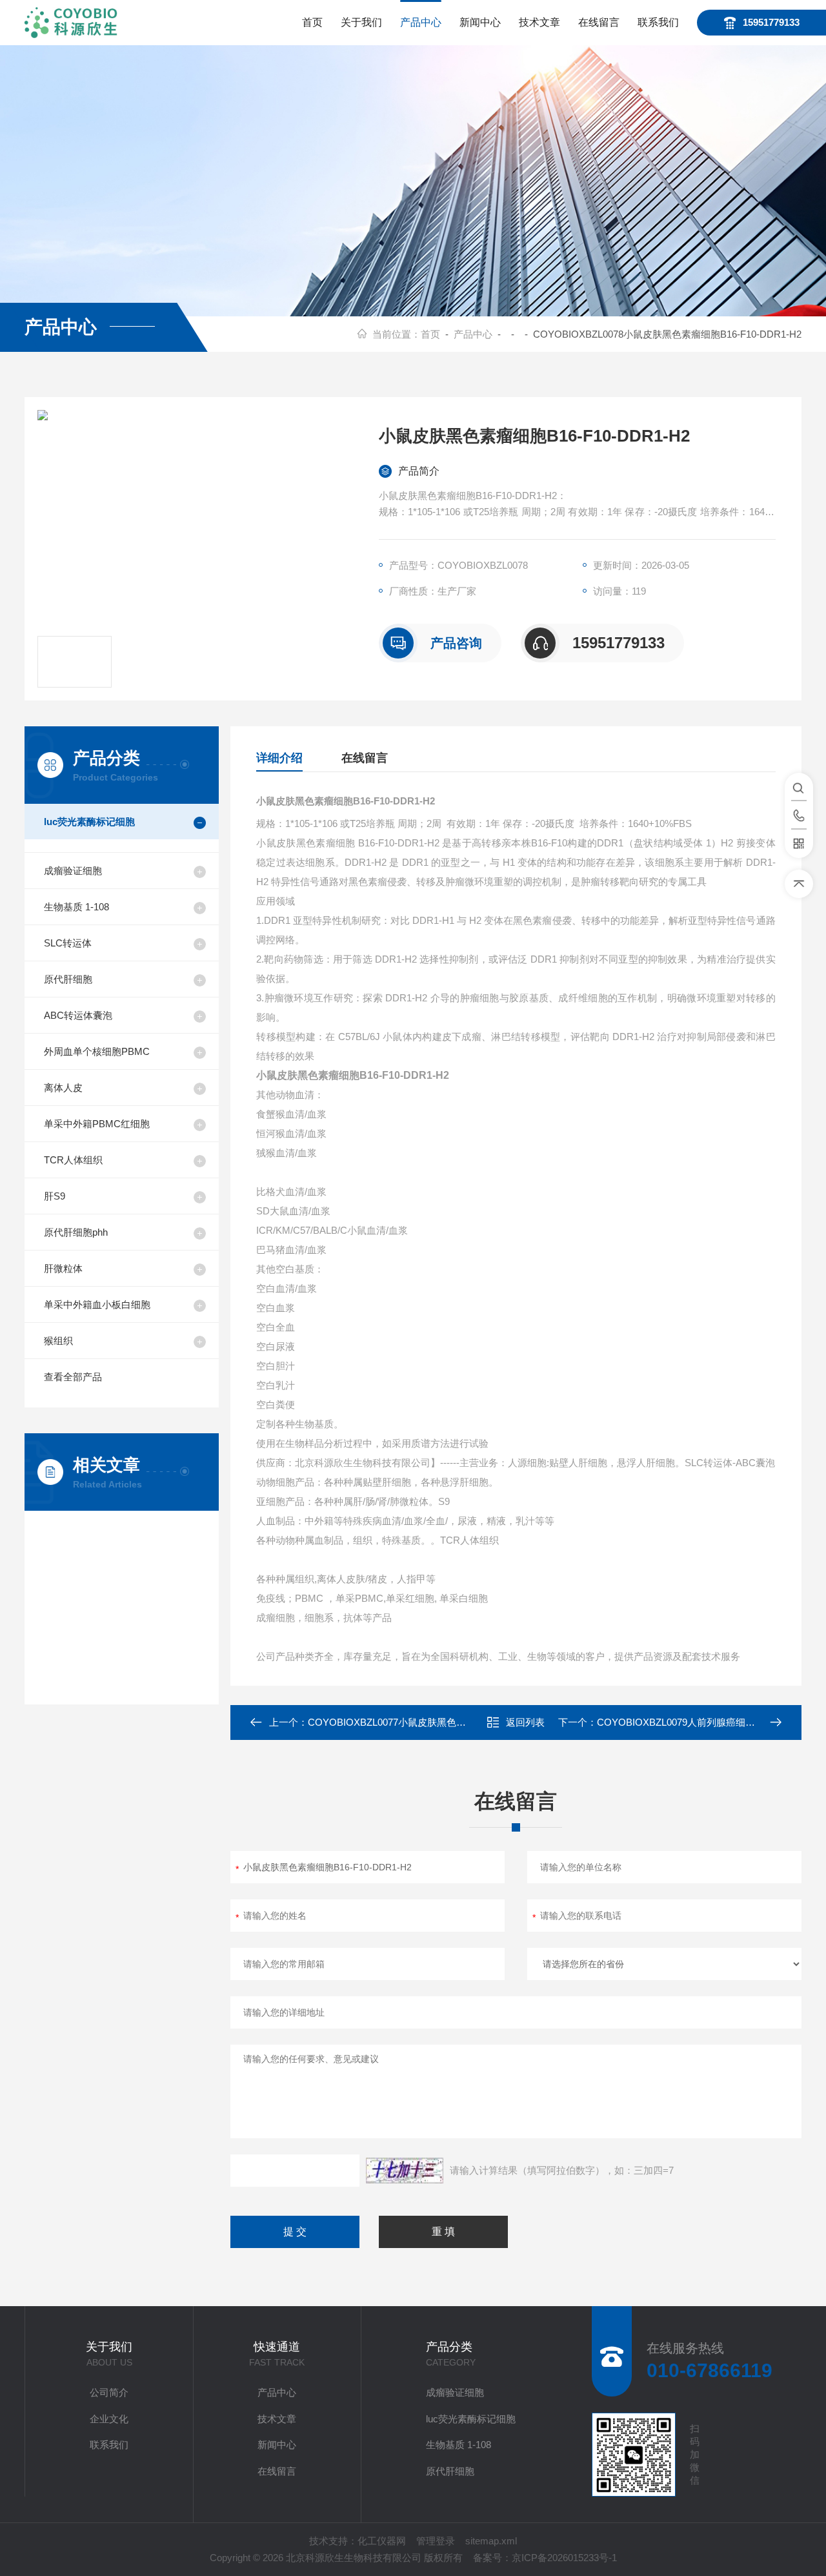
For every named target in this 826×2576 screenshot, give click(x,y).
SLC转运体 (68, 943)
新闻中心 (480, 22)
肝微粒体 (63, 1268)
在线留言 (599, 22)
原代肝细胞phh (76, 1232)
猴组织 (58, 1341)
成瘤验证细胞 (73, 871)
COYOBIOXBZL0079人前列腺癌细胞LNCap (691, 1722)
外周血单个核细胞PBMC (97, 1051)
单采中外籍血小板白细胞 (97, 1304)
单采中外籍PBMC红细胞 (97, 1124)
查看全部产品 (73, 1377)
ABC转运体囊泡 (78, 1015)
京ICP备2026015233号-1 (564, 2558)
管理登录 (436, 2541)
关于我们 (361, 22)
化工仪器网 (382, 2541)
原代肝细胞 (68, 979)
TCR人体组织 (73, 1160)
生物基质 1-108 (76, 907)
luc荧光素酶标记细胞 (89, 822)
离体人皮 (63, 1088)
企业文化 (109, 2419)
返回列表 (525, 1722)
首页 (312, 22)
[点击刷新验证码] (405, 2171)
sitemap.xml (491, 2541)
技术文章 (539, 22)
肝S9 (55, 1196)
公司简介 (109, 2392)
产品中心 (421, 22)
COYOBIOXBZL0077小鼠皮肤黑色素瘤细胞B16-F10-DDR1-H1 (442, 1722)
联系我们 (658, 22)
